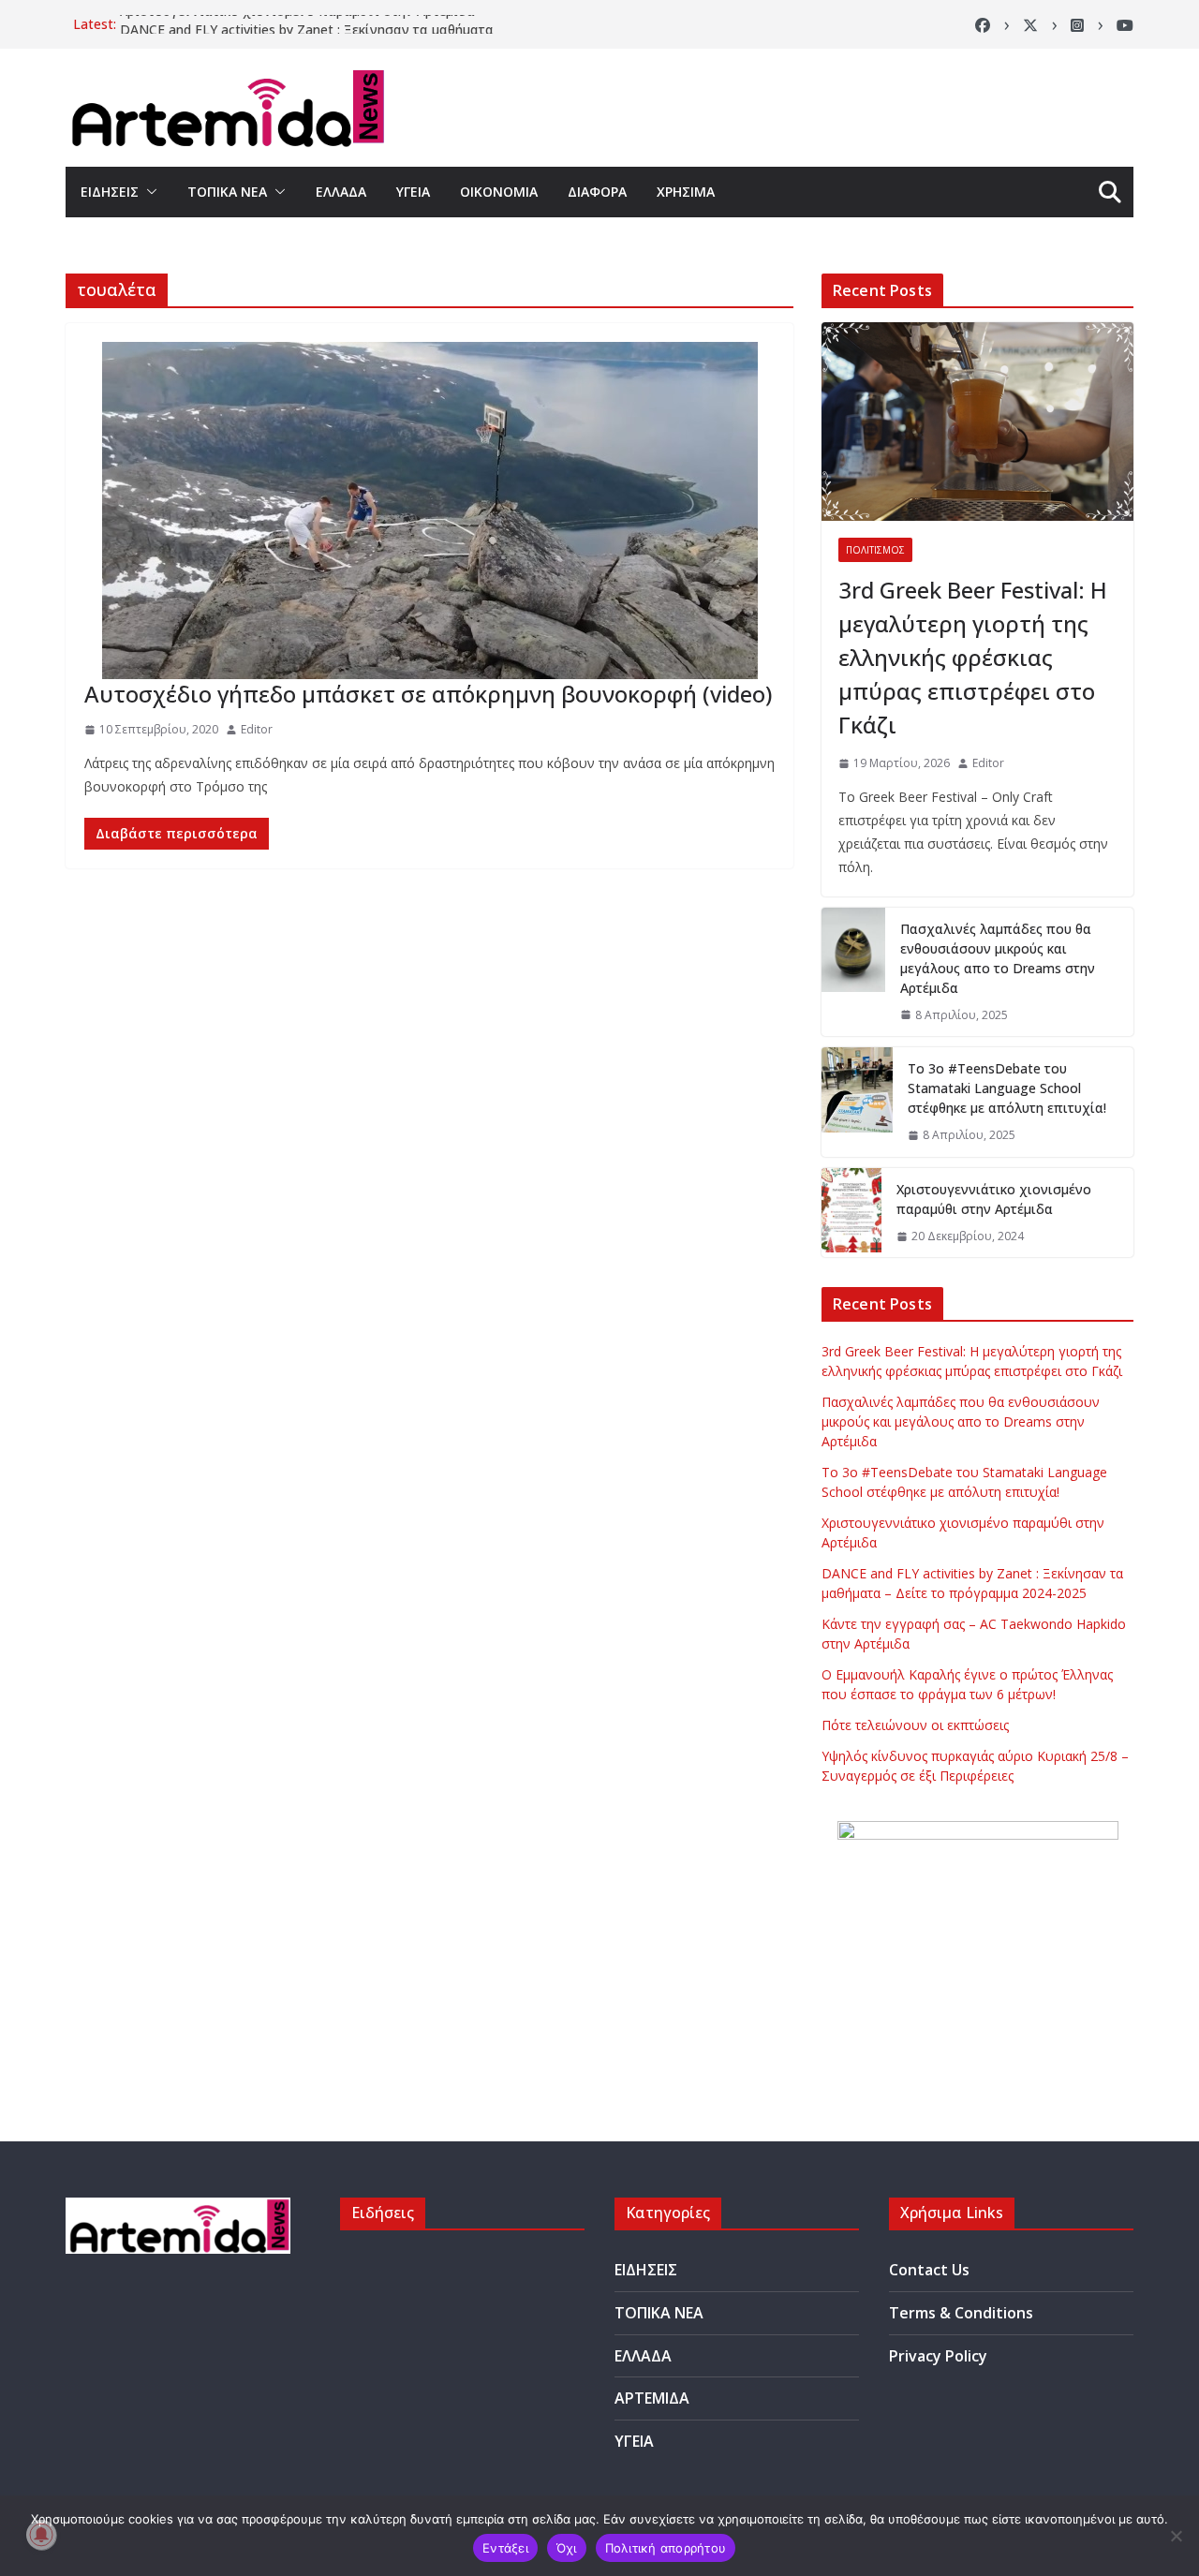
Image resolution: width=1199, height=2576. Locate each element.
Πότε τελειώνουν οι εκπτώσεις (915, 1725)
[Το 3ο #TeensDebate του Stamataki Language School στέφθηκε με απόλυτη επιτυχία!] (857, 1102)
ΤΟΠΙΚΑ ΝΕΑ (227, 192)
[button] (148, 192)
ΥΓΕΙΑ (413, 192)
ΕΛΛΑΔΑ (341, 192)
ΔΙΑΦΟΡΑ (597, 192)
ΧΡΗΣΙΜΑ (686, 192)
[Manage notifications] (41, 2535)
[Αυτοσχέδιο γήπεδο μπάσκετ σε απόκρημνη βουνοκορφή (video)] (429, 511)
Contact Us (929, 2270)
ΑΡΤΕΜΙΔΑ (652, 2398)
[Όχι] (1176, 2536)
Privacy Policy (938, 2356)
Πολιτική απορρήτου (666, 2548)
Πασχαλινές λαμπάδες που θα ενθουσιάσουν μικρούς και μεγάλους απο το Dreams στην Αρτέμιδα (998, 958)
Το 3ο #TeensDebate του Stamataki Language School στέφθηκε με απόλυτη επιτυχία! (1007, 1088)
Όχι (567, 2548)
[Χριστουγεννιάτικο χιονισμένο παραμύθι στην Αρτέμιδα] (851, 1213)
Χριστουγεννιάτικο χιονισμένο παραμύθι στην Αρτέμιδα (297, 24)
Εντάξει (505, 2548)
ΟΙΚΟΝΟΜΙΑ (499, 192)
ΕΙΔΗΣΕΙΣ (110, 192)
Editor (257, 729)
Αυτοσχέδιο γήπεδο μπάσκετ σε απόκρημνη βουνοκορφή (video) (428, 694)
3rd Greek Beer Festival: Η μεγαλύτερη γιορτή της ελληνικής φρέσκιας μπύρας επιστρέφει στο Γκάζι (973, 657)
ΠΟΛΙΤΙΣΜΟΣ (875, 550)
